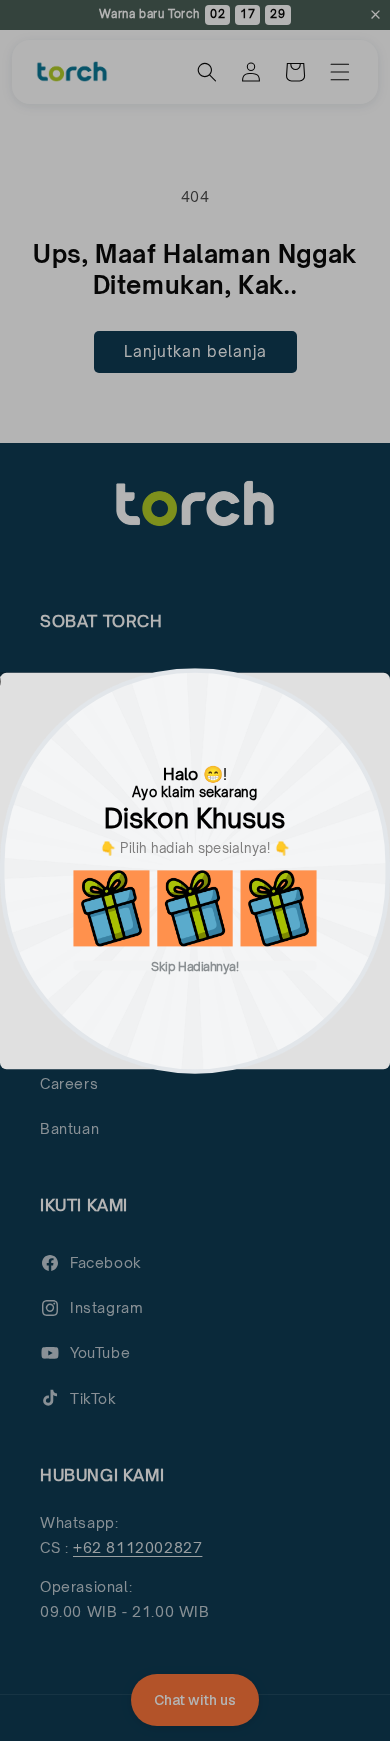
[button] (111, 908)
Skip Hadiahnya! (195, 965)
